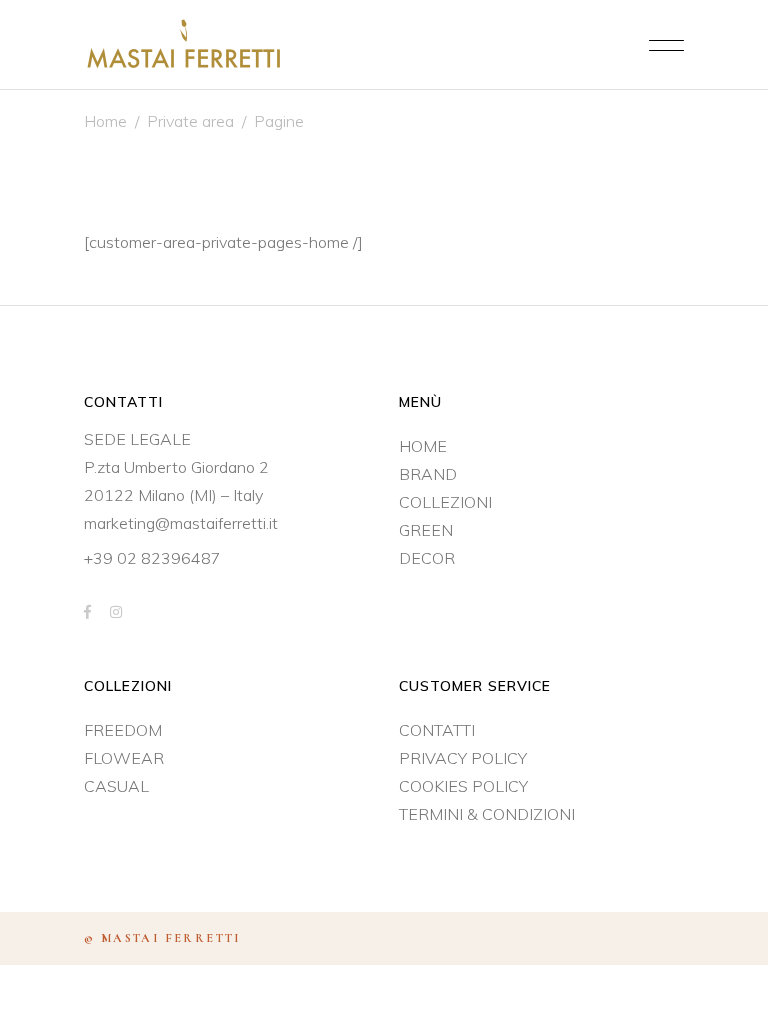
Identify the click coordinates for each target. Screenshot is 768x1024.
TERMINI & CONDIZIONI (487, 814)
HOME (423, 446)
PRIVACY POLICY (463, 758)
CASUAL (116, 786)
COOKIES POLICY (463, 786)
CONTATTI (437, 730)
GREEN (426, 530)
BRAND (428, 474)
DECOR (427, 558)
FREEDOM (123, 730)
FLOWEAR (124, 758)
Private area (190, 121)
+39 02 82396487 (152, 558)
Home (105, 121)
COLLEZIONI (445, 502)
